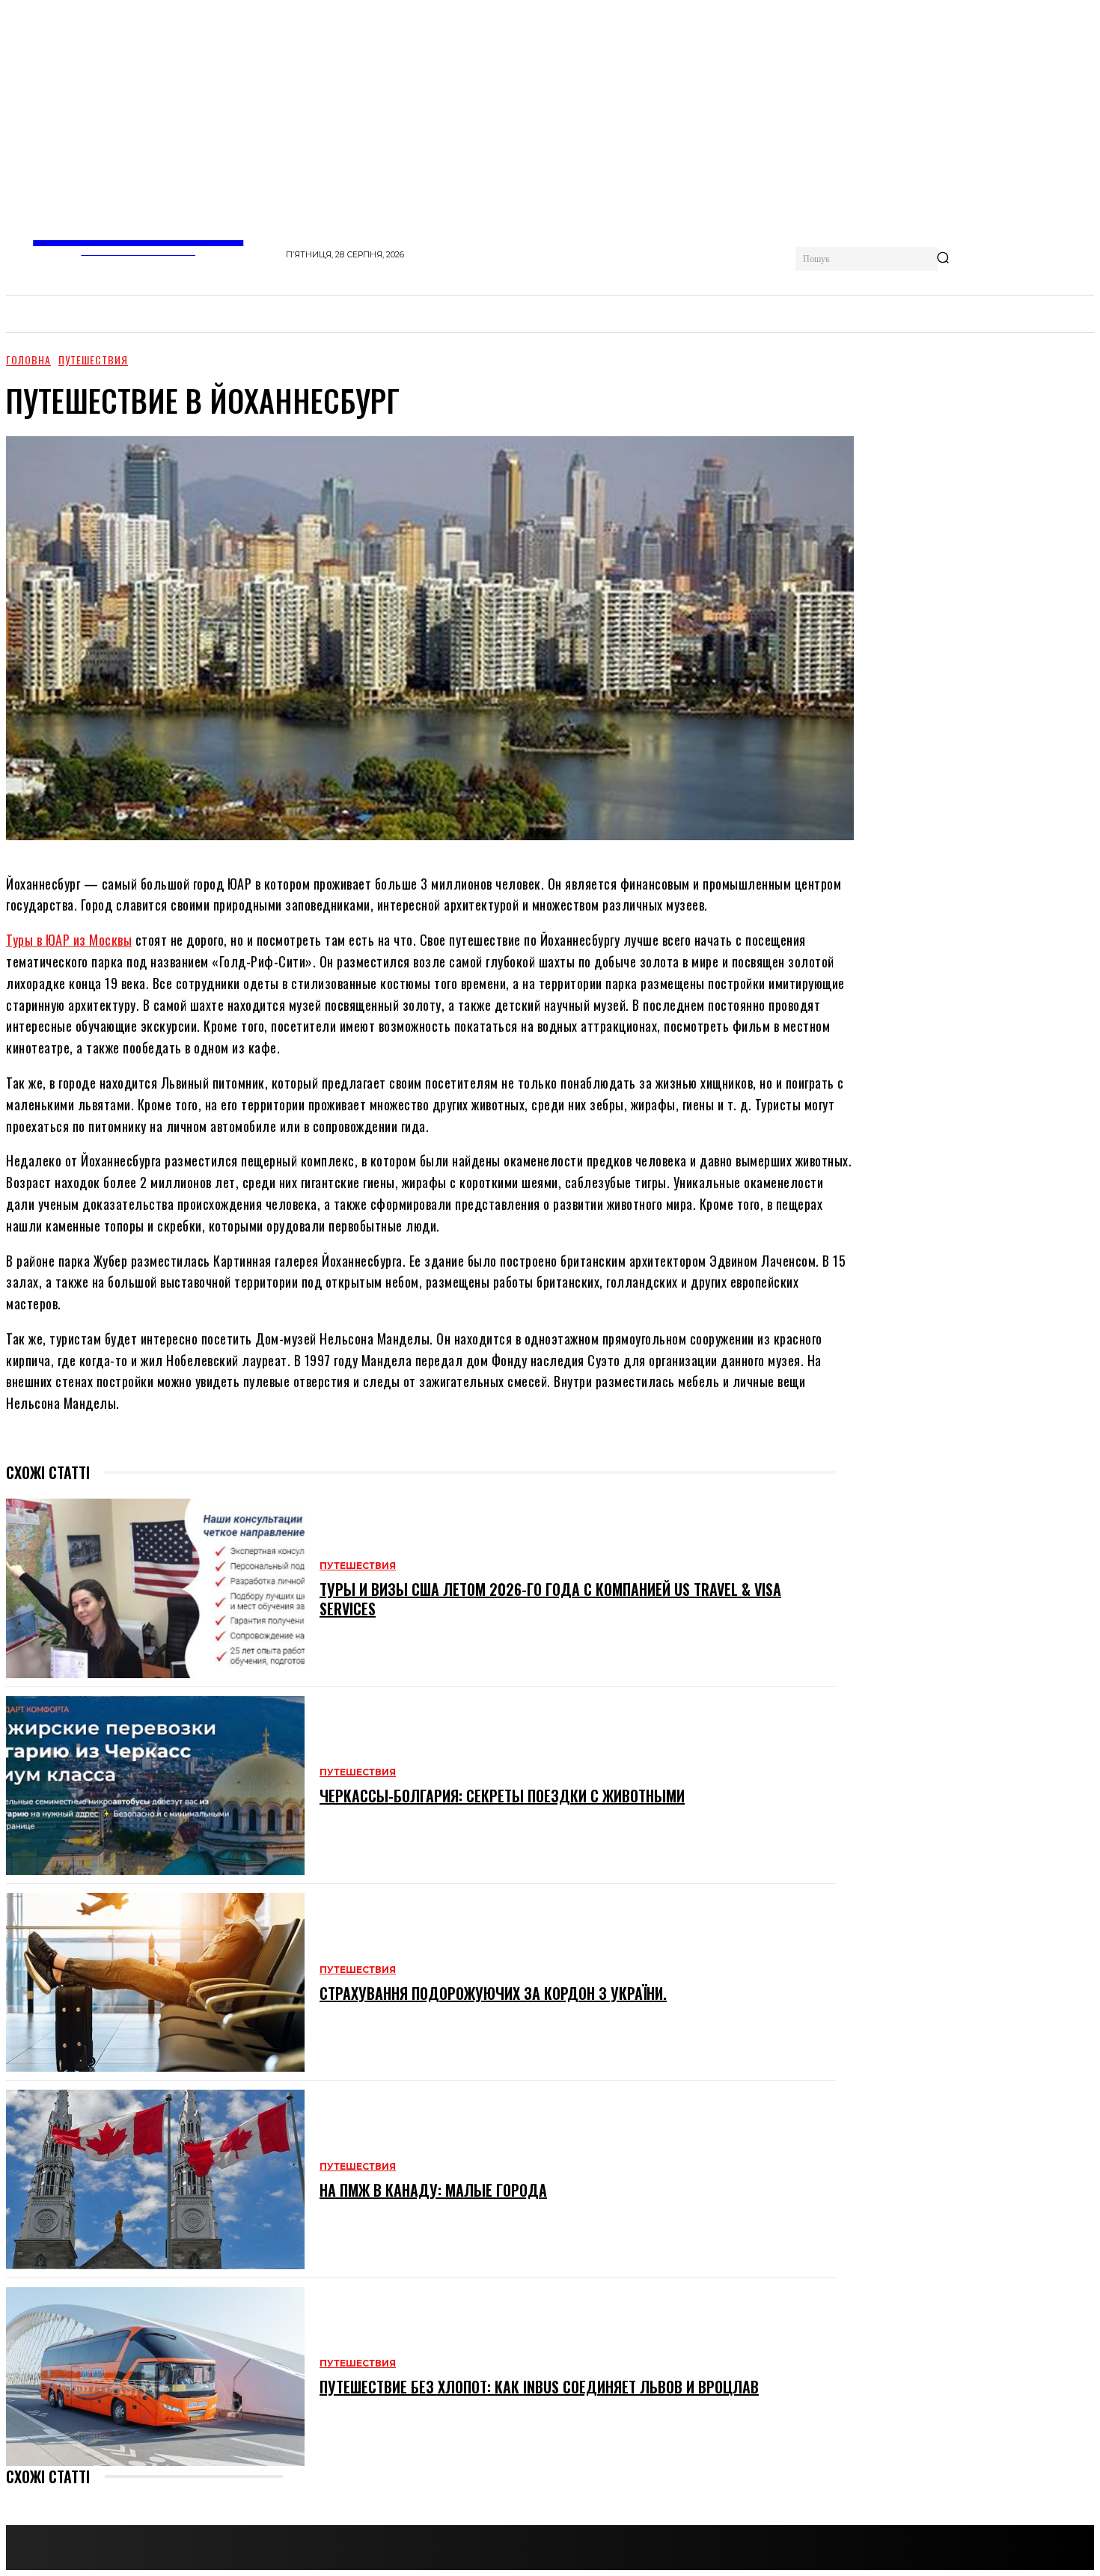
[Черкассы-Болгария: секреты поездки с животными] (155, 1786)
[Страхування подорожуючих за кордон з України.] (155, 1982)
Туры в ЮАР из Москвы (69, 940)
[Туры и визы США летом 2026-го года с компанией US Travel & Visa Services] (155, 1588)
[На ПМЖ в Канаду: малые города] (155, 2179)
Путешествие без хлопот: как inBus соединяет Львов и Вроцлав (539, 2387)
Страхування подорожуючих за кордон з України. (493, 1993)
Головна (28, 360)
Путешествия (93, 360)
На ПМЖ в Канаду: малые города (433, 2190)
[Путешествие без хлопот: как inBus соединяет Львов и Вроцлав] (155, 2377)
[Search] (943, 259)
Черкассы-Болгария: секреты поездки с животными (502, 1796)
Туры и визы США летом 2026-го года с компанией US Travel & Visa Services (550, 1599)
